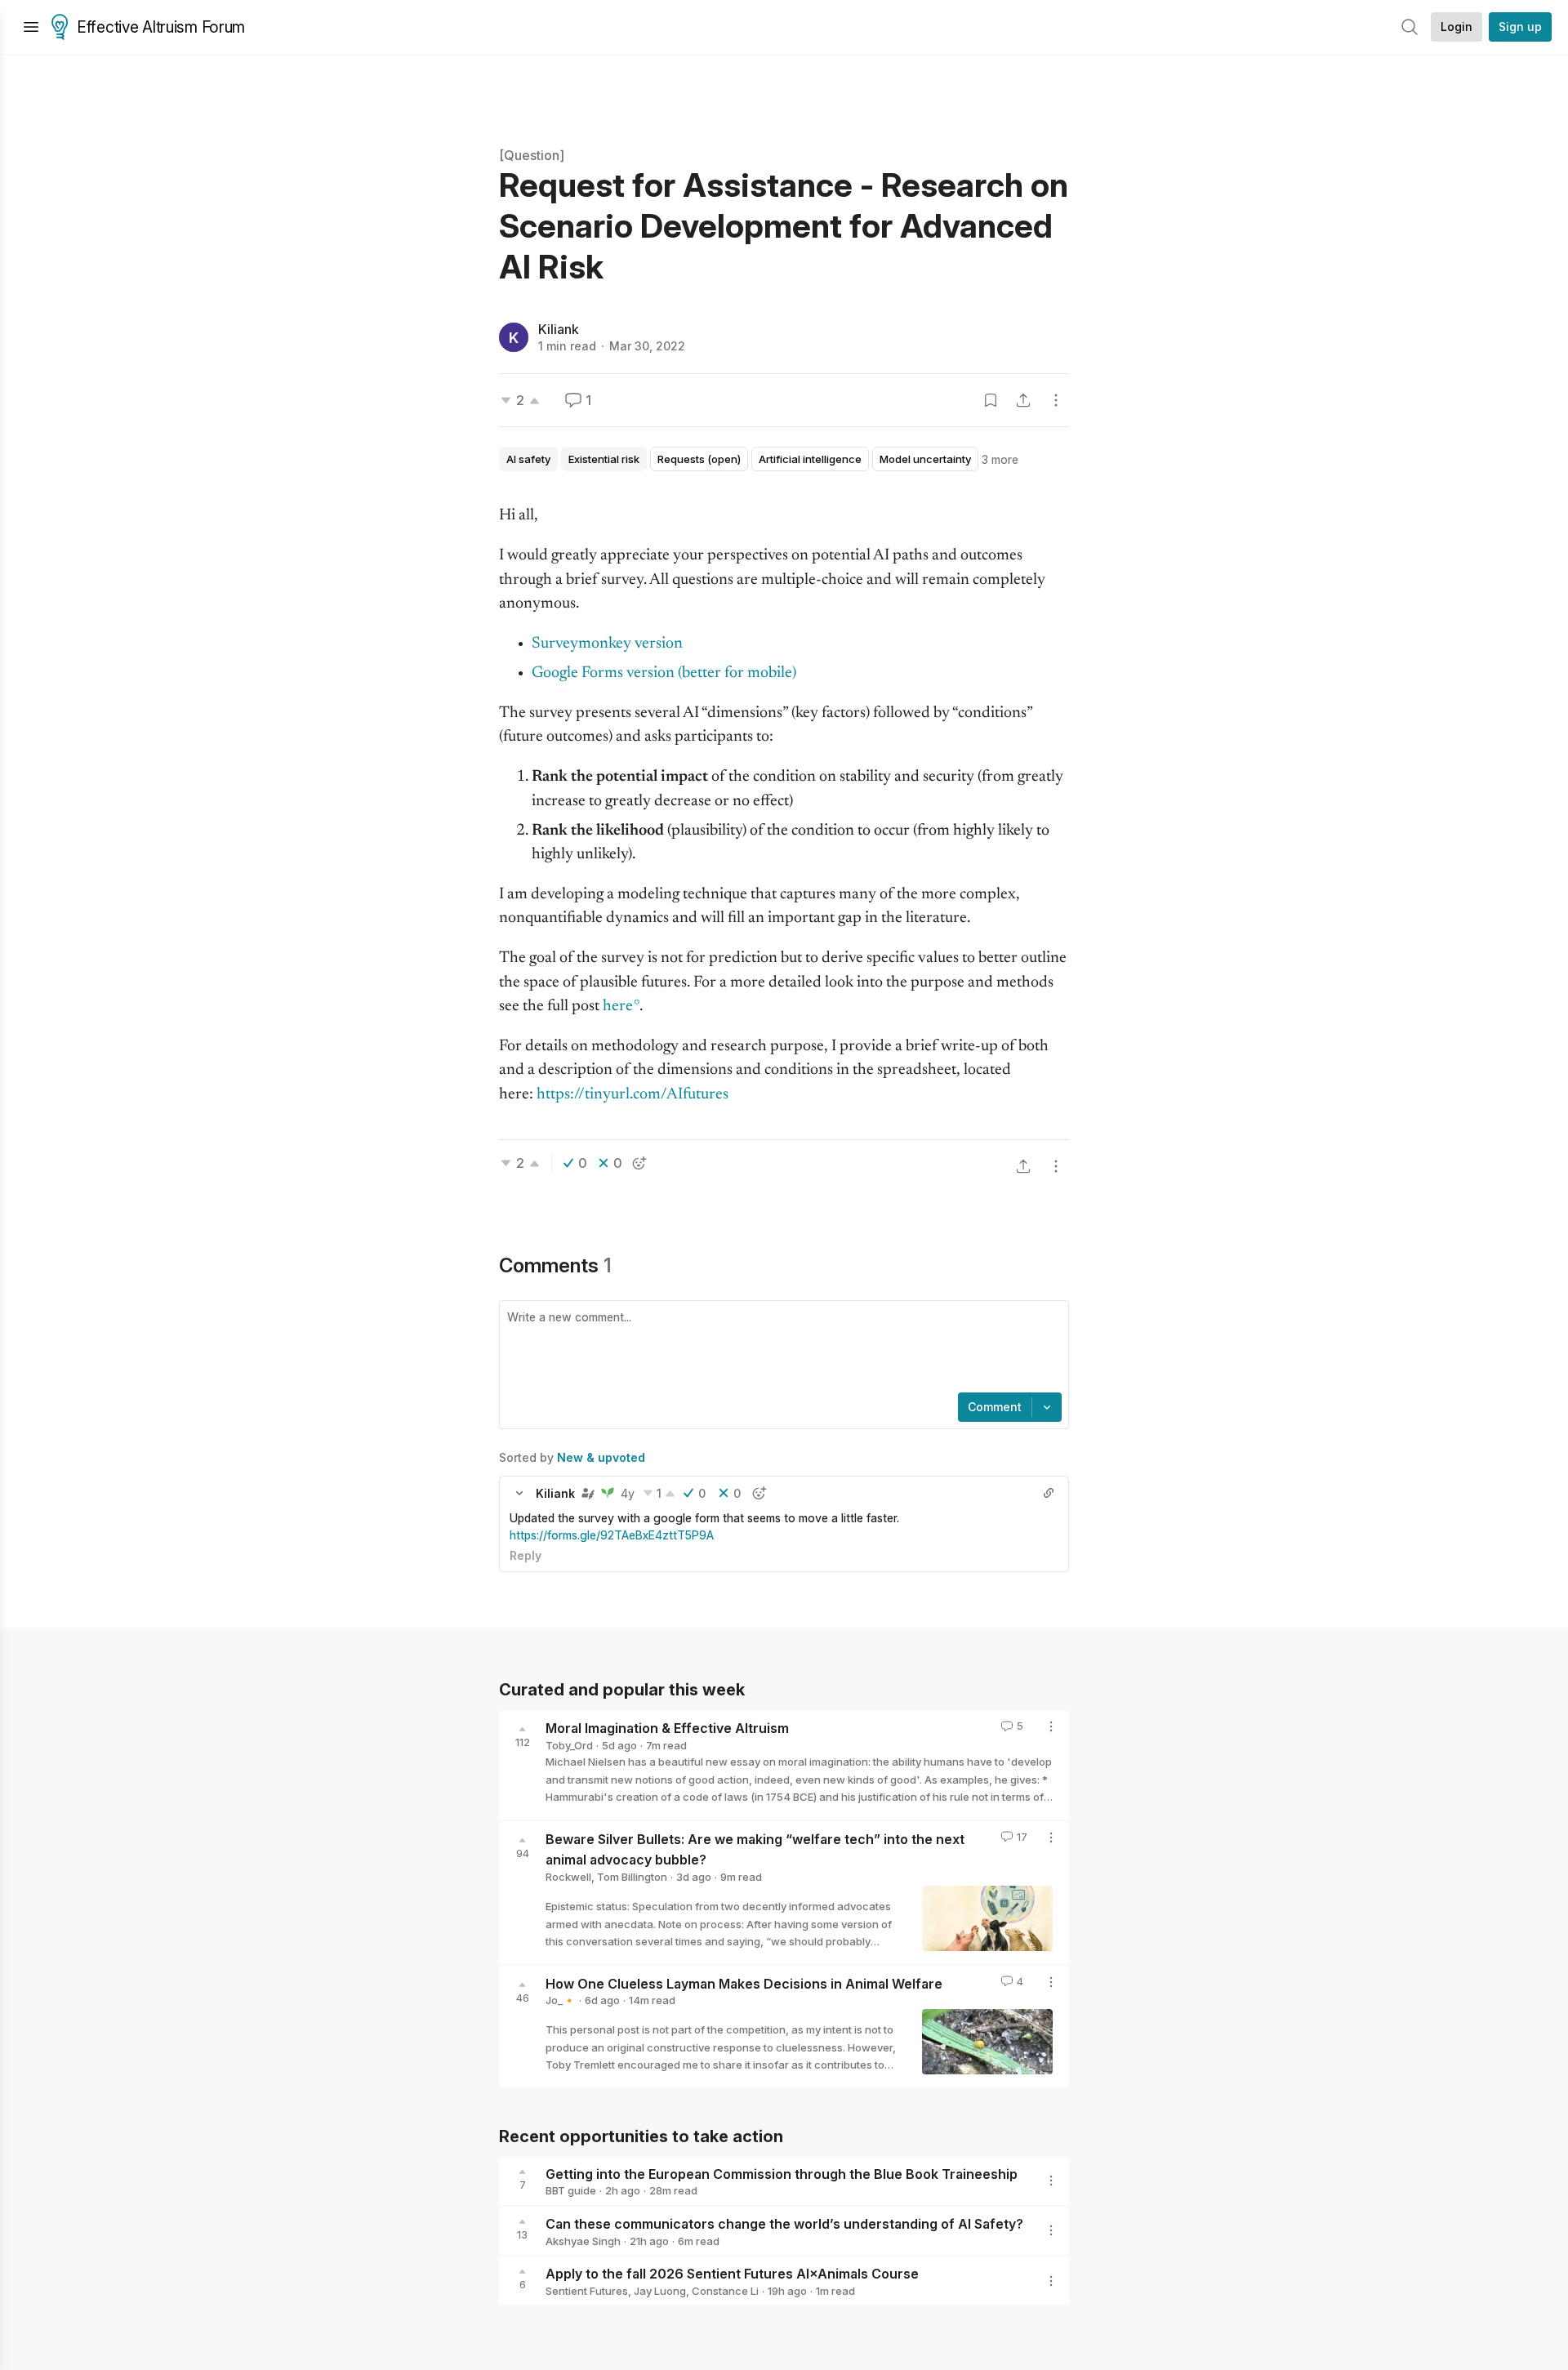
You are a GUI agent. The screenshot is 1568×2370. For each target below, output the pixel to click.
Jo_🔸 (561, 2000)
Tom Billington (632, 1877)
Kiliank (559, 329)
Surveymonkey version (609, 644)
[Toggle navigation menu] (31, 27)
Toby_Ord (569, 1745)
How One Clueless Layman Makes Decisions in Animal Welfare (744, 1983)
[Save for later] (991, 400)
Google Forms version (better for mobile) (664, 673)
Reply (526, 1555)
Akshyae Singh (583, 2241)
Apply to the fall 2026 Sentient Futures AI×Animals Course (732, 2274)
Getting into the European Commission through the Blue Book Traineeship (782, 2173)
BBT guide (571, 2190)
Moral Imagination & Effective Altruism (667, 1728)
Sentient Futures (587, 2291)
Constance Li (725, 2291)
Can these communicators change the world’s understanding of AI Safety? (784, 2224)
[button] (519, 1493)
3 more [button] (1000, 459)
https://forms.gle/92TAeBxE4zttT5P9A (612, 1535)
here (618, 1007)
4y (628, 1493)
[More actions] (1056, 400)
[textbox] (781, 1348)
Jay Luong (660, 2291)
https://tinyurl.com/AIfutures (633, 1095)
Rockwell (568, 1877)
